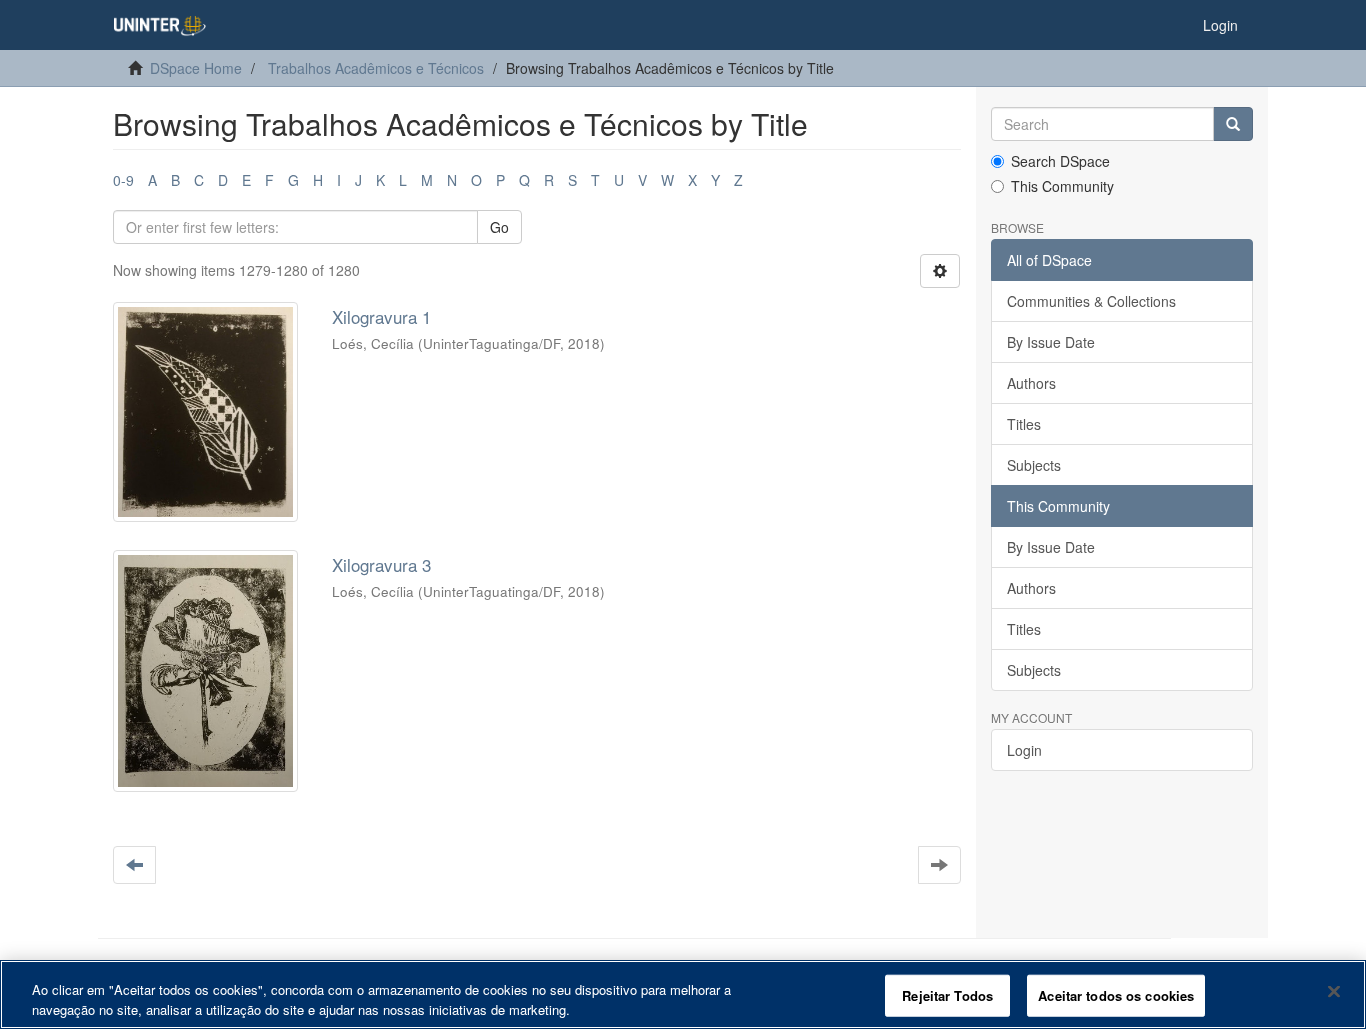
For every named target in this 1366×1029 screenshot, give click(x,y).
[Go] (1233, 124)
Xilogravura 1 (381, 316)
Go (499, 227)
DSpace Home (196, 68)
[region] (683, 994)
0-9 (123, 180)
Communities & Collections (1091, 301)
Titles (1024, 424)
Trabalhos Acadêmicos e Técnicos (376, 68)
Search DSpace (1060, 161)
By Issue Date (1051, 342)
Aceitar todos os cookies (1116, 995)
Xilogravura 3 (381, 564)
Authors (1031, 383)
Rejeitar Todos (947, 995)
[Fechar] (1334, 992)
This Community (1062, 186)
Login (1024, 750)
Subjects (1034, 465)
